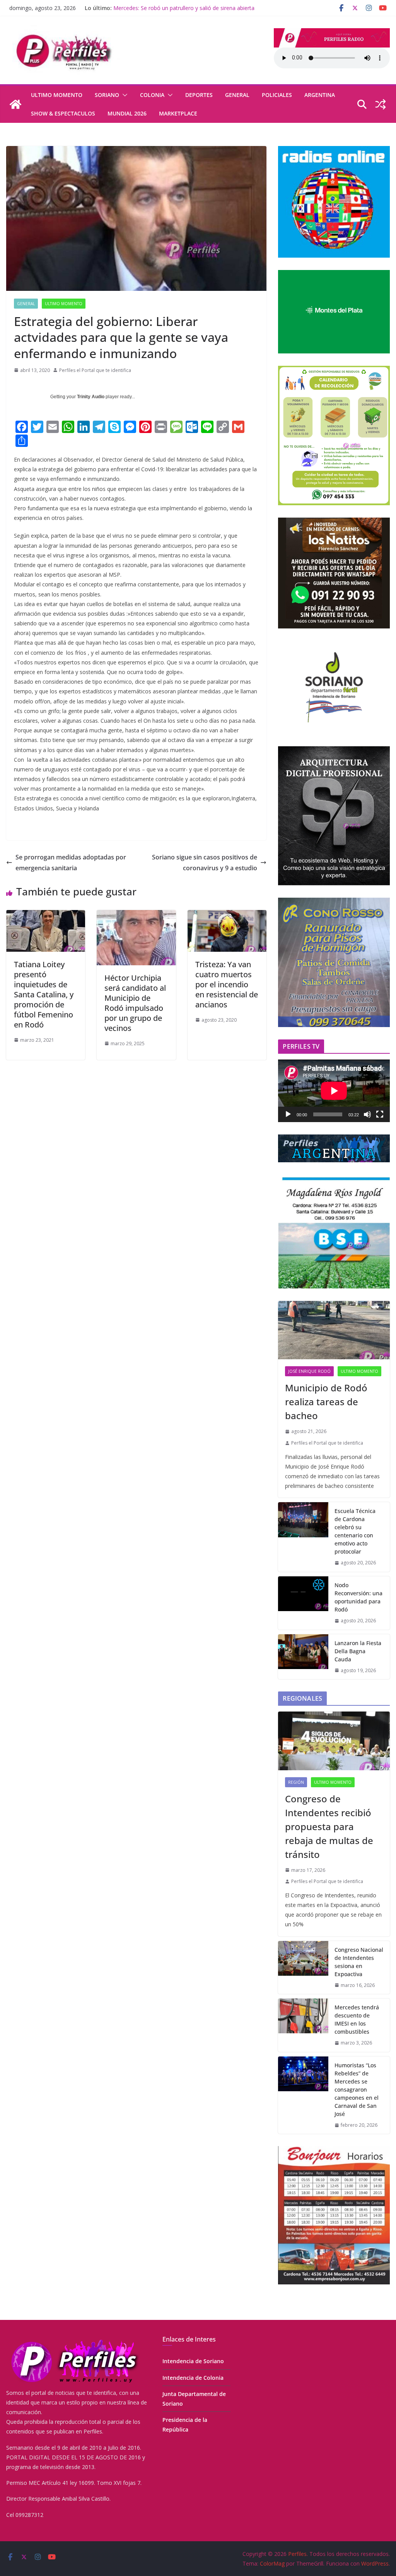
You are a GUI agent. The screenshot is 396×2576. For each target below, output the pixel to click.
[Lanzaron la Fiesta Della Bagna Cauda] (303, 1657)
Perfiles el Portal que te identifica (95, 370)
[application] (334, 1091)
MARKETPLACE (178, 113)
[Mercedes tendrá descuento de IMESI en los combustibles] (303, 2025)
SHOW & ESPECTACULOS (63, 113)
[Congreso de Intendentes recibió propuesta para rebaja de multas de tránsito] (334, 1741)
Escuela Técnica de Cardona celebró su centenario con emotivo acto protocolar (355, 1531)
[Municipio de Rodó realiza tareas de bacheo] (334, 1330)
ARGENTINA (320, 95)
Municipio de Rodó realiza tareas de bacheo (326, 1402)
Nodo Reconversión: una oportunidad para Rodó (358, 1597)
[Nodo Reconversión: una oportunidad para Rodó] (303, 1603)
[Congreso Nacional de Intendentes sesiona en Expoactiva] (303, 1968)
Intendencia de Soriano (193, 2361)
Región (296, 1782)
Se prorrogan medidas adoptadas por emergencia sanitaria (71, 863)
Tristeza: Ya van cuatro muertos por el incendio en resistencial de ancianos (227, 984)
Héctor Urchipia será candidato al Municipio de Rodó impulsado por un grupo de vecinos (135, 1003)
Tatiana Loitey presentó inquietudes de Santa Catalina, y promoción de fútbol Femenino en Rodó (44, 994)
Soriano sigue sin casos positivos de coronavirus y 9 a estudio (205, 863)
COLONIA (152, 95)
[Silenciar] (367, 1114)
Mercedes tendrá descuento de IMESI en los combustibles (357, 2019)
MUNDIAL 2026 (127, 113)
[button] (123, 95)
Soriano (107, 95)
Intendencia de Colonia (193, 2378)
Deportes (199, 95)
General (237, 95)
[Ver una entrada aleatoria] (381, 104)
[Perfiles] (15, 104)
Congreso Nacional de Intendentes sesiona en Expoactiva (359, 1962)
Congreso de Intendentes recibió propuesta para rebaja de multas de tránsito (329, 1826)
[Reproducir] (288, 1114)
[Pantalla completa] (380, 1114)
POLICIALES (277, 95)
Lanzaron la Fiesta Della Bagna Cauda (161, 8)
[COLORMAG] (74, 2340)
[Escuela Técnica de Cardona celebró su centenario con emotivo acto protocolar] (303, 1537)
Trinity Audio (91, 397)
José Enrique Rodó (309, 1371)
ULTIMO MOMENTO (57, 95)
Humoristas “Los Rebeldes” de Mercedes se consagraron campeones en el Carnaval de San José (357, 2089)
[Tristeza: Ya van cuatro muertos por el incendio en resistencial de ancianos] (227, 915)
